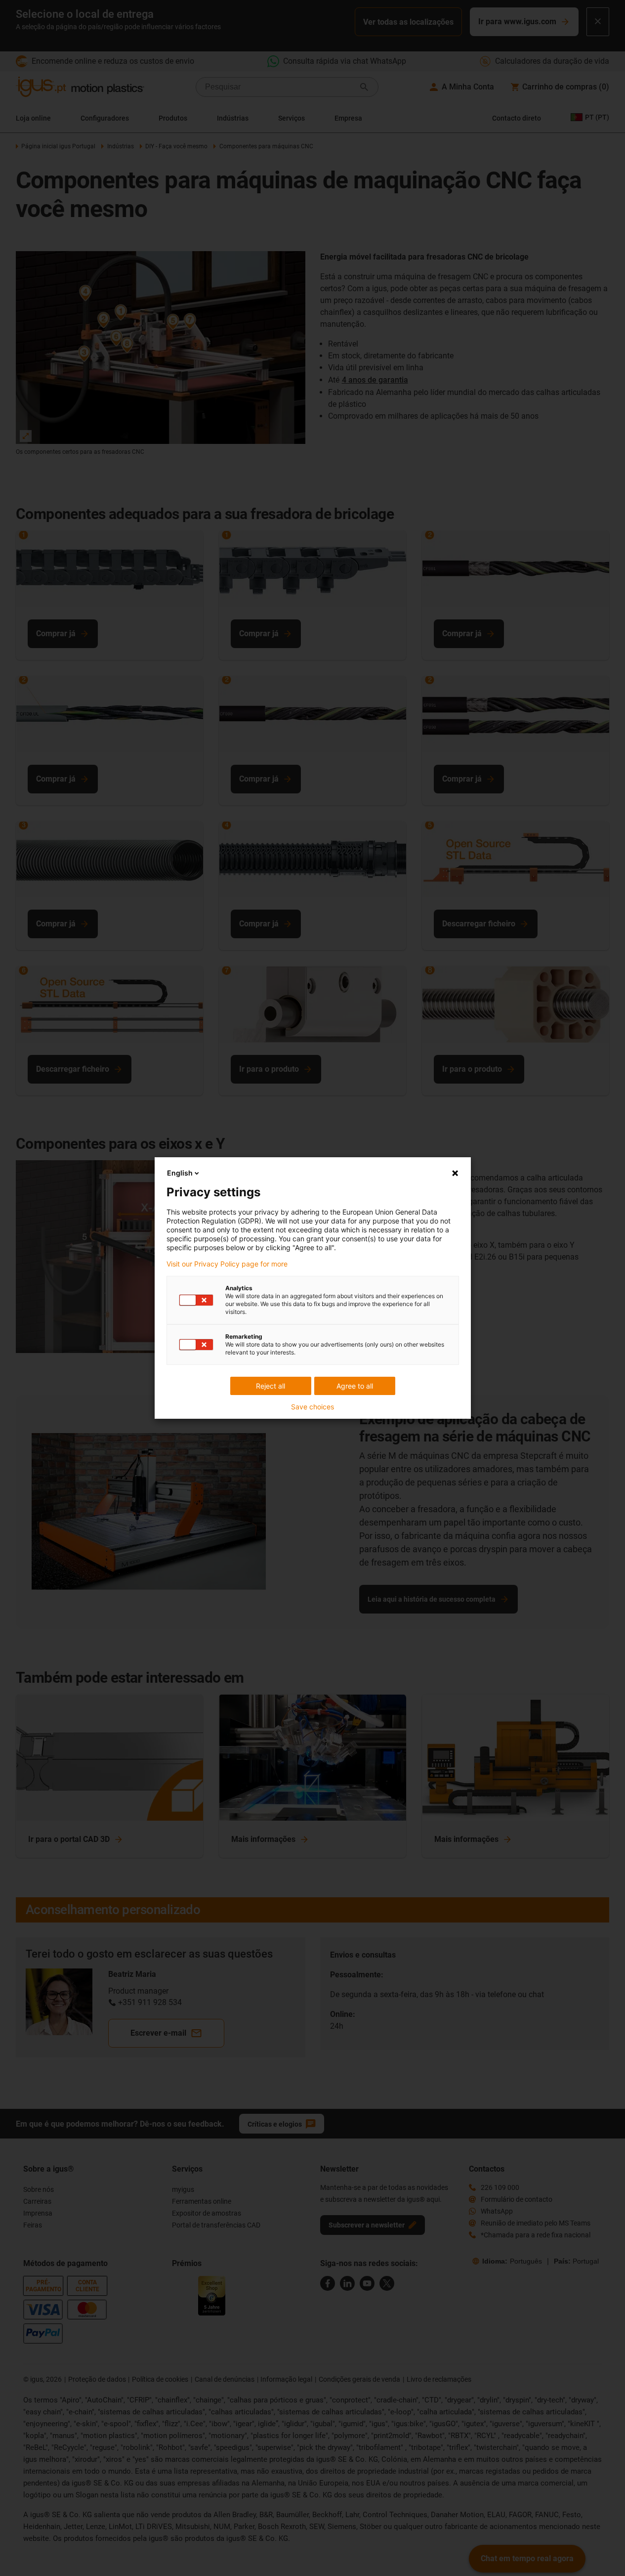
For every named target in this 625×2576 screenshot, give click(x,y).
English (180, 1173)
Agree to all (355, 1386)
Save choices (312, 1407)
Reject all (271, 1386)
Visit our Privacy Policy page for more (227, 1264)
